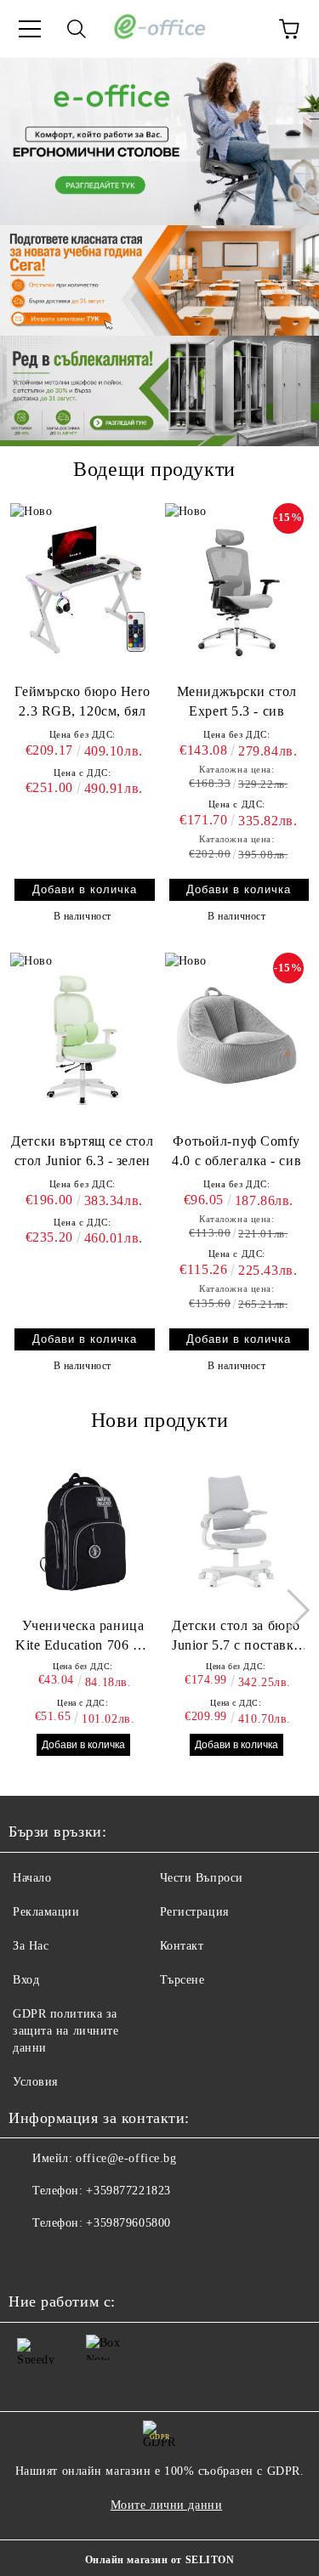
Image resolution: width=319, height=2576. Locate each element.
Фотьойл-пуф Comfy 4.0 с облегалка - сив (236, 1151)
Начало (32, 1878)
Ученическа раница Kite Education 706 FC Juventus (83, 1637)
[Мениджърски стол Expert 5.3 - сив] (237, 589)
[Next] (289, 1610)
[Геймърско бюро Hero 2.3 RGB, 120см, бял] (83, 589)
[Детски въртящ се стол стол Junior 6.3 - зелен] (83, 1039)
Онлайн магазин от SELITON (160, 2560)
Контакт (182, 1946)
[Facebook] (31, 2257)
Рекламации (46, 1912)
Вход (26, 1980)
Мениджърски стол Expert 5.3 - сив (237, 701)
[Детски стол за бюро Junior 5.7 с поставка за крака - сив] (236, 1531)
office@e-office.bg (126, 2158)
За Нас (31, 1946)
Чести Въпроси (202, 1878)
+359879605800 (128, 2223)
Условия (35, 2082)
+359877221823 (128, 2191)
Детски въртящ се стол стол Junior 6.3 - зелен (82, 1151)
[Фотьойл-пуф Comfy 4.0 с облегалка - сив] (237, 1039)
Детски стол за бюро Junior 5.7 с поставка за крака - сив (236, 1637)
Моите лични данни (167, 2505)
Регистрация (194, 1912)
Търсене (182, 1980)
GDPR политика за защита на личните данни (66, 2031)
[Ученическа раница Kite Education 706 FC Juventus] (83, 1531)
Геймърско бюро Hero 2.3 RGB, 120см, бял (82, 701)
